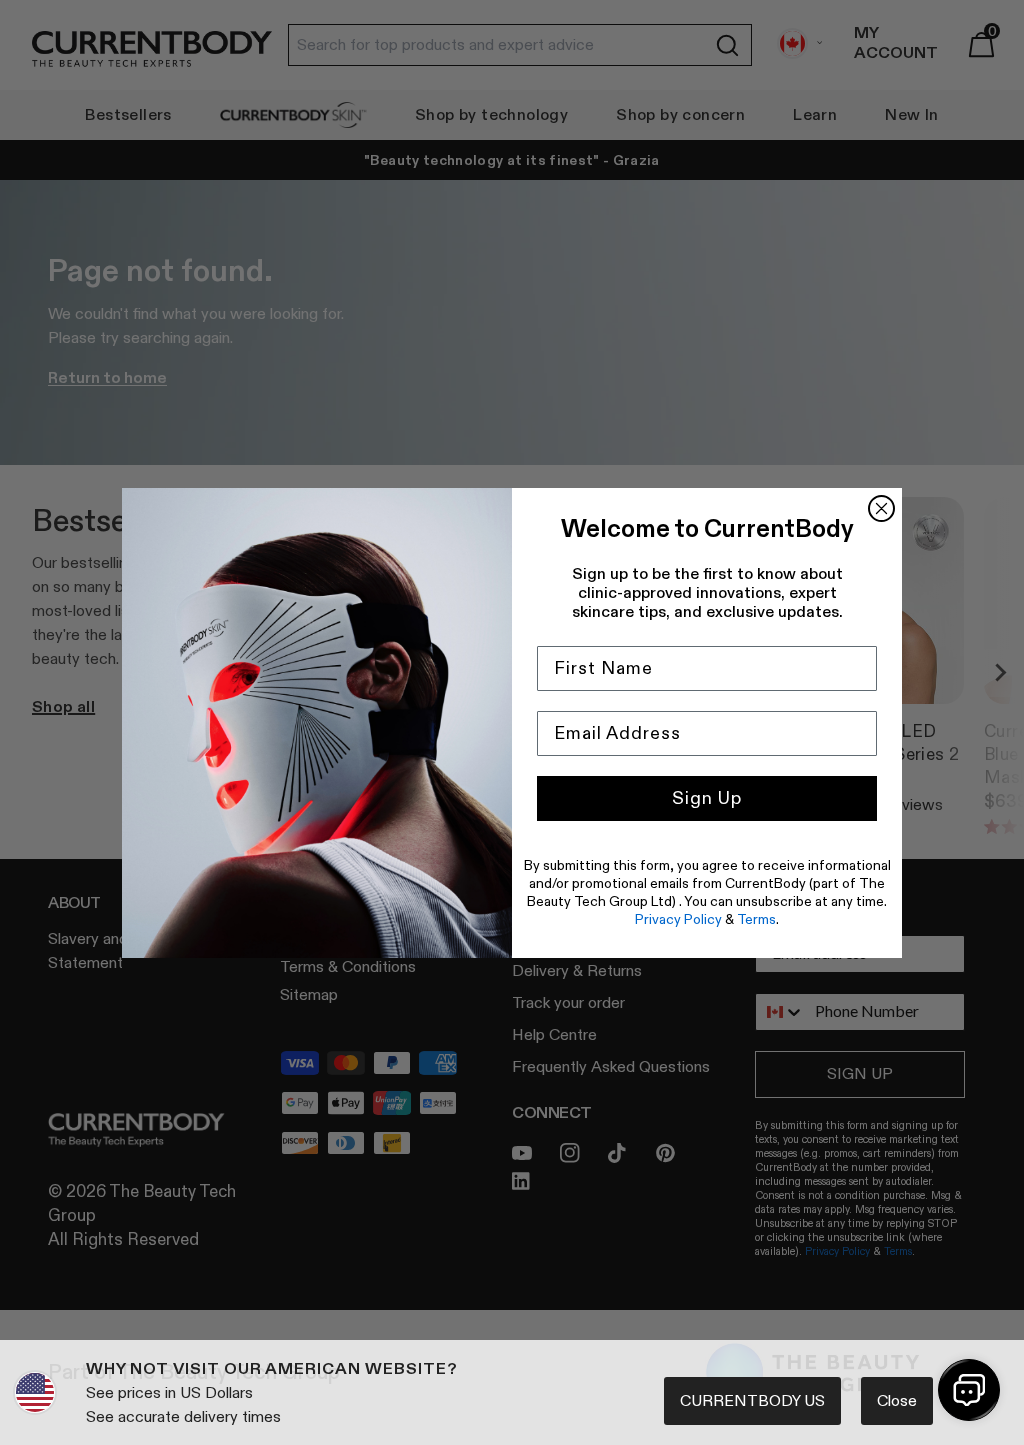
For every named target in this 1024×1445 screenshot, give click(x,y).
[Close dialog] (881, 508)
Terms (756, 919)
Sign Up (707, 798)
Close (897, 1400)
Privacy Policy (678, 919)
